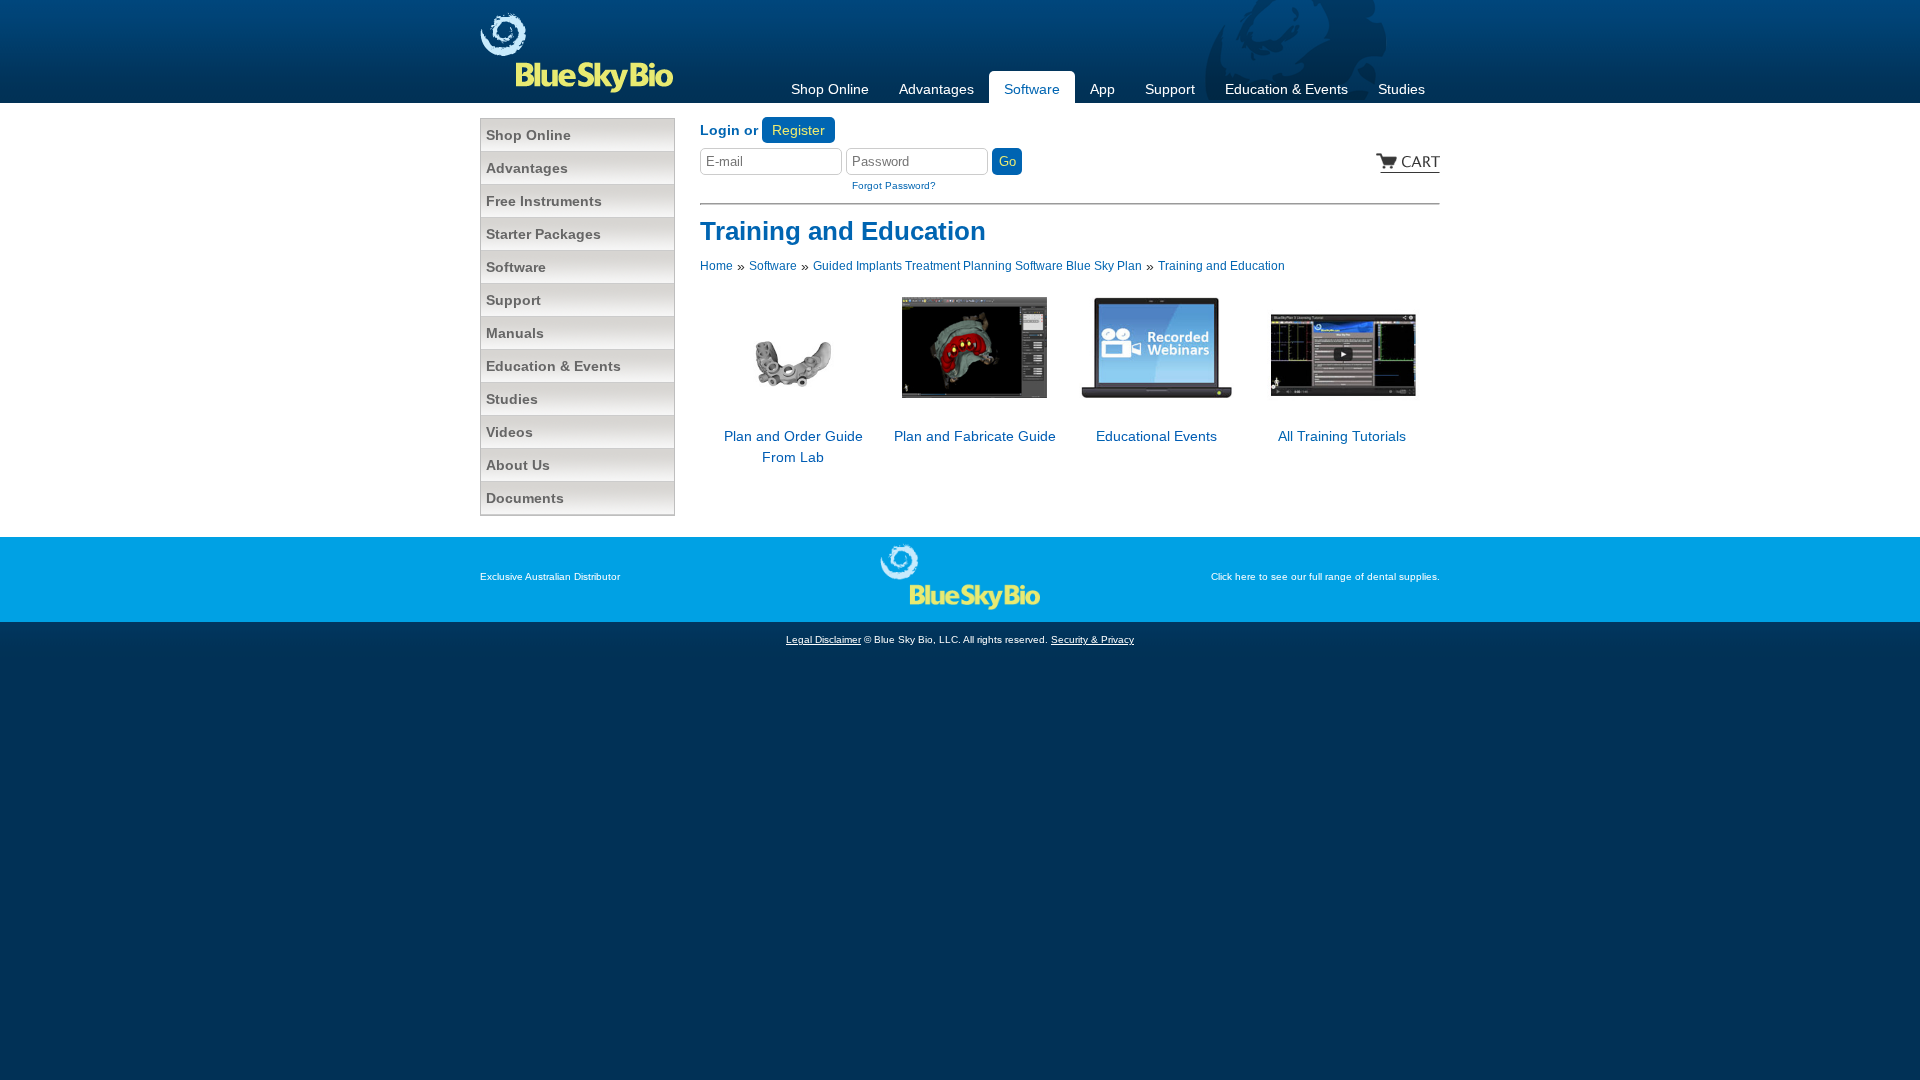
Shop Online (830, 89)
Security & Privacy (1092, 639)
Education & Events (1286, 89)
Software (1032, 89)
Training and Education (1221, 266)
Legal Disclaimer (823, 639)
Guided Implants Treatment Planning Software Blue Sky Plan (977, 266)
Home (716, 266)
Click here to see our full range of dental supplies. (1325, 576)
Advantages (936, 89)
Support (1170, 89)
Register (798, 130)
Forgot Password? (894, 185)
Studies (1401, 89)
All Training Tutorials (1342, 436)
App (1102, 89)
